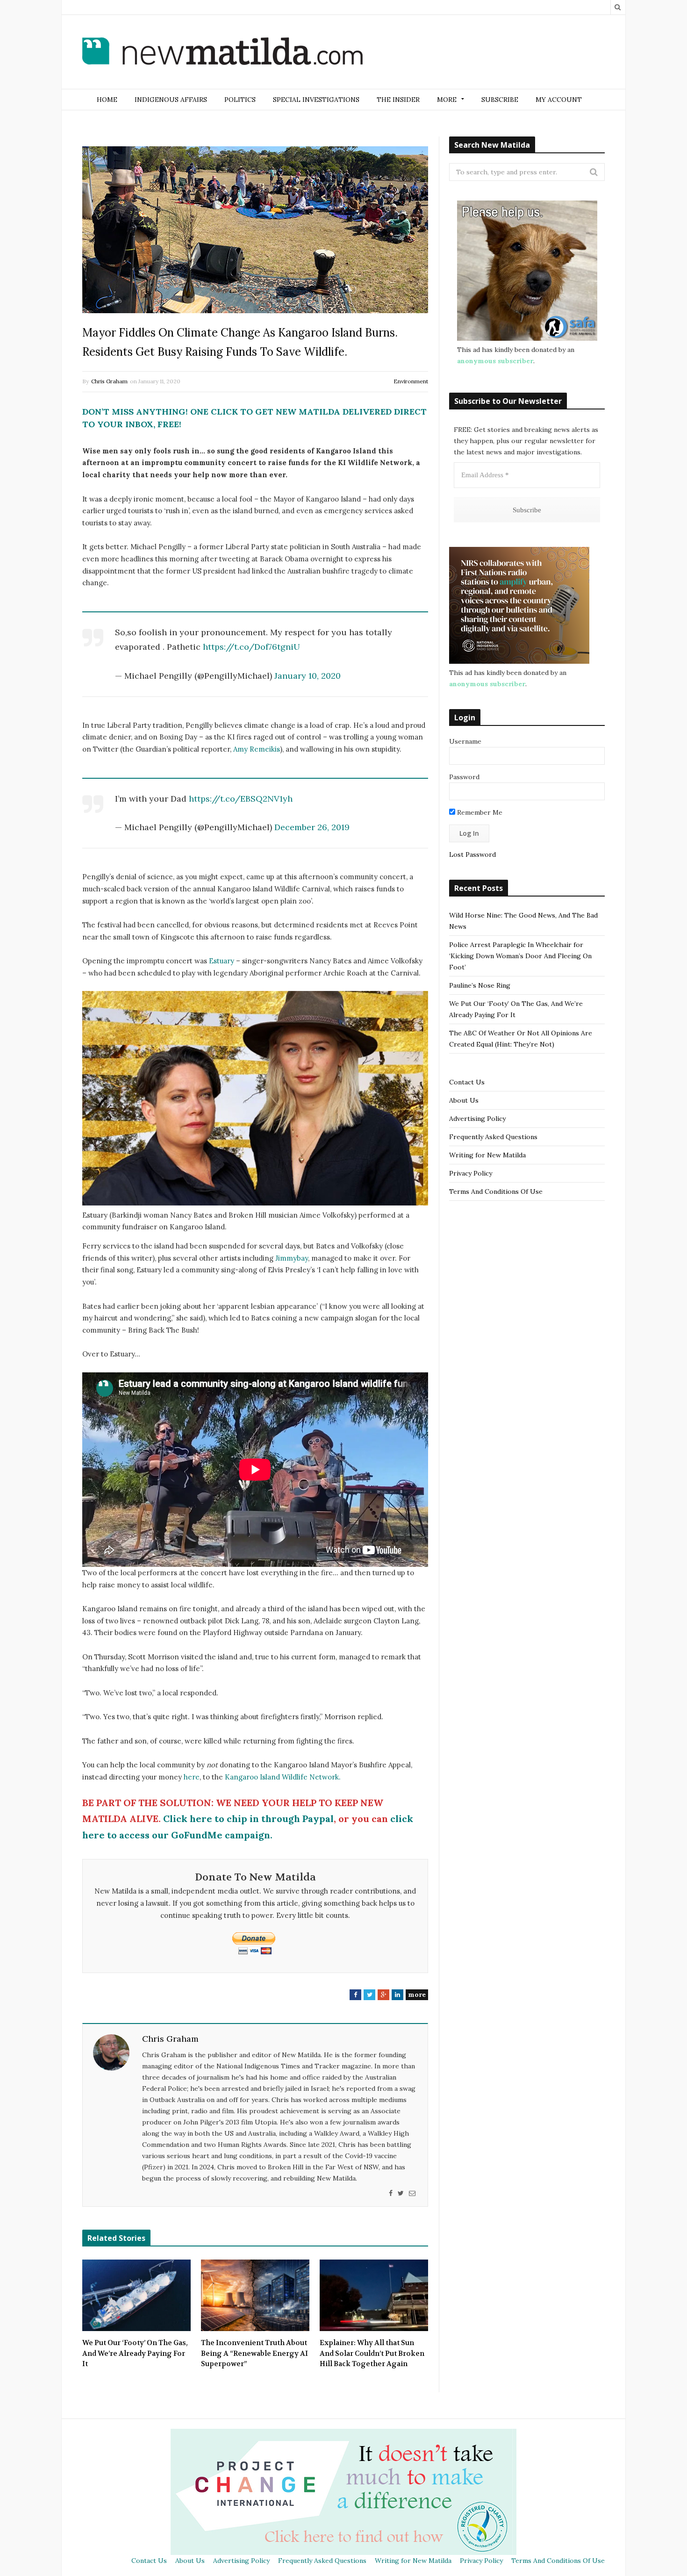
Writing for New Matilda (487, 1155)
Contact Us (467, 1082)
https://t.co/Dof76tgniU (251, 647)
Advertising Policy (477, 1119)
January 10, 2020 (308, 676)
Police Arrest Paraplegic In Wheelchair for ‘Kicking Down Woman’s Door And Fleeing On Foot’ (520, 956)
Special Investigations (316, 100)
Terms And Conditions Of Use (496, 1191)
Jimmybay (292, 1258)
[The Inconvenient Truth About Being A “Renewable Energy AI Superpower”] (255, 2296)
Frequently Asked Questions (493, 1137)
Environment (411, 381)
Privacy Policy (471, 1173)
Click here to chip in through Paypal (248, 1819)
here (192, 1777)
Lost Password (472, 854)
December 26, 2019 (312, 827)
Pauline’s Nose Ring (480, 985)
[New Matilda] (222, 53)
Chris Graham (109, 381)
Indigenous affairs (171, 100)
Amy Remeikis (257, 749)
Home (107, 100)
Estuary (222, 961)
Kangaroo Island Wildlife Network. (283, 1777)
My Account (559, 100)
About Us (464, 1100)
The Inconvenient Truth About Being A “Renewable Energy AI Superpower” (254, 2353)
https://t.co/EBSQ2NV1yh (241, 799)
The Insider (398, 100)
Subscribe (500, 100)
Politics (240, 100)
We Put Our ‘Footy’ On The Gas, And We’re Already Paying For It (135, 2353)
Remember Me (479, 812)
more (417, 1995)
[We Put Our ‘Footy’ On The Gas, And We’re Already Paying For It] (136, 2296)
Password (464, 777)
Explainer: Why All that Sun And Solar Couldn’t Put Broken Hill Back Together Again (372, 2353)
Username (465, 741)
